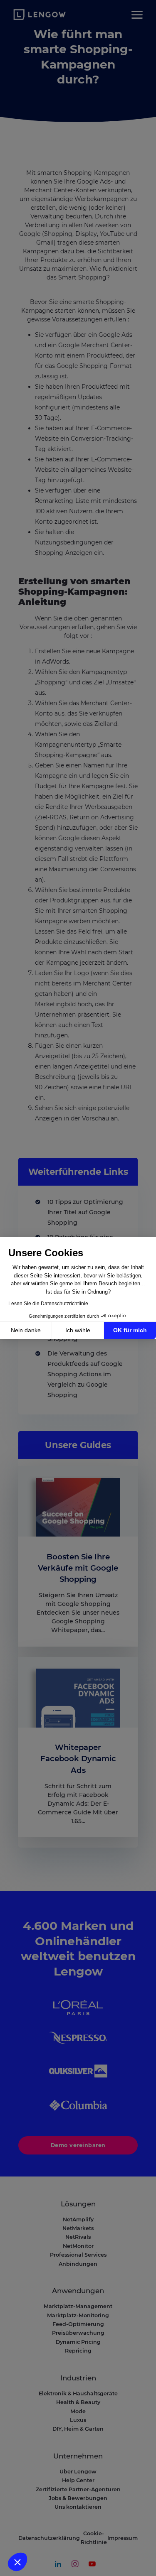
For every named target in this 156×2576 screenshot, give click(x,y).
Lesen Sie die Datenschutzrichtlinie (48, 1304)
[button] (17, 2562)
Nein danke (26, 1330)
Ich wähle (78, 1330)
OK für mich (130, 1330)
